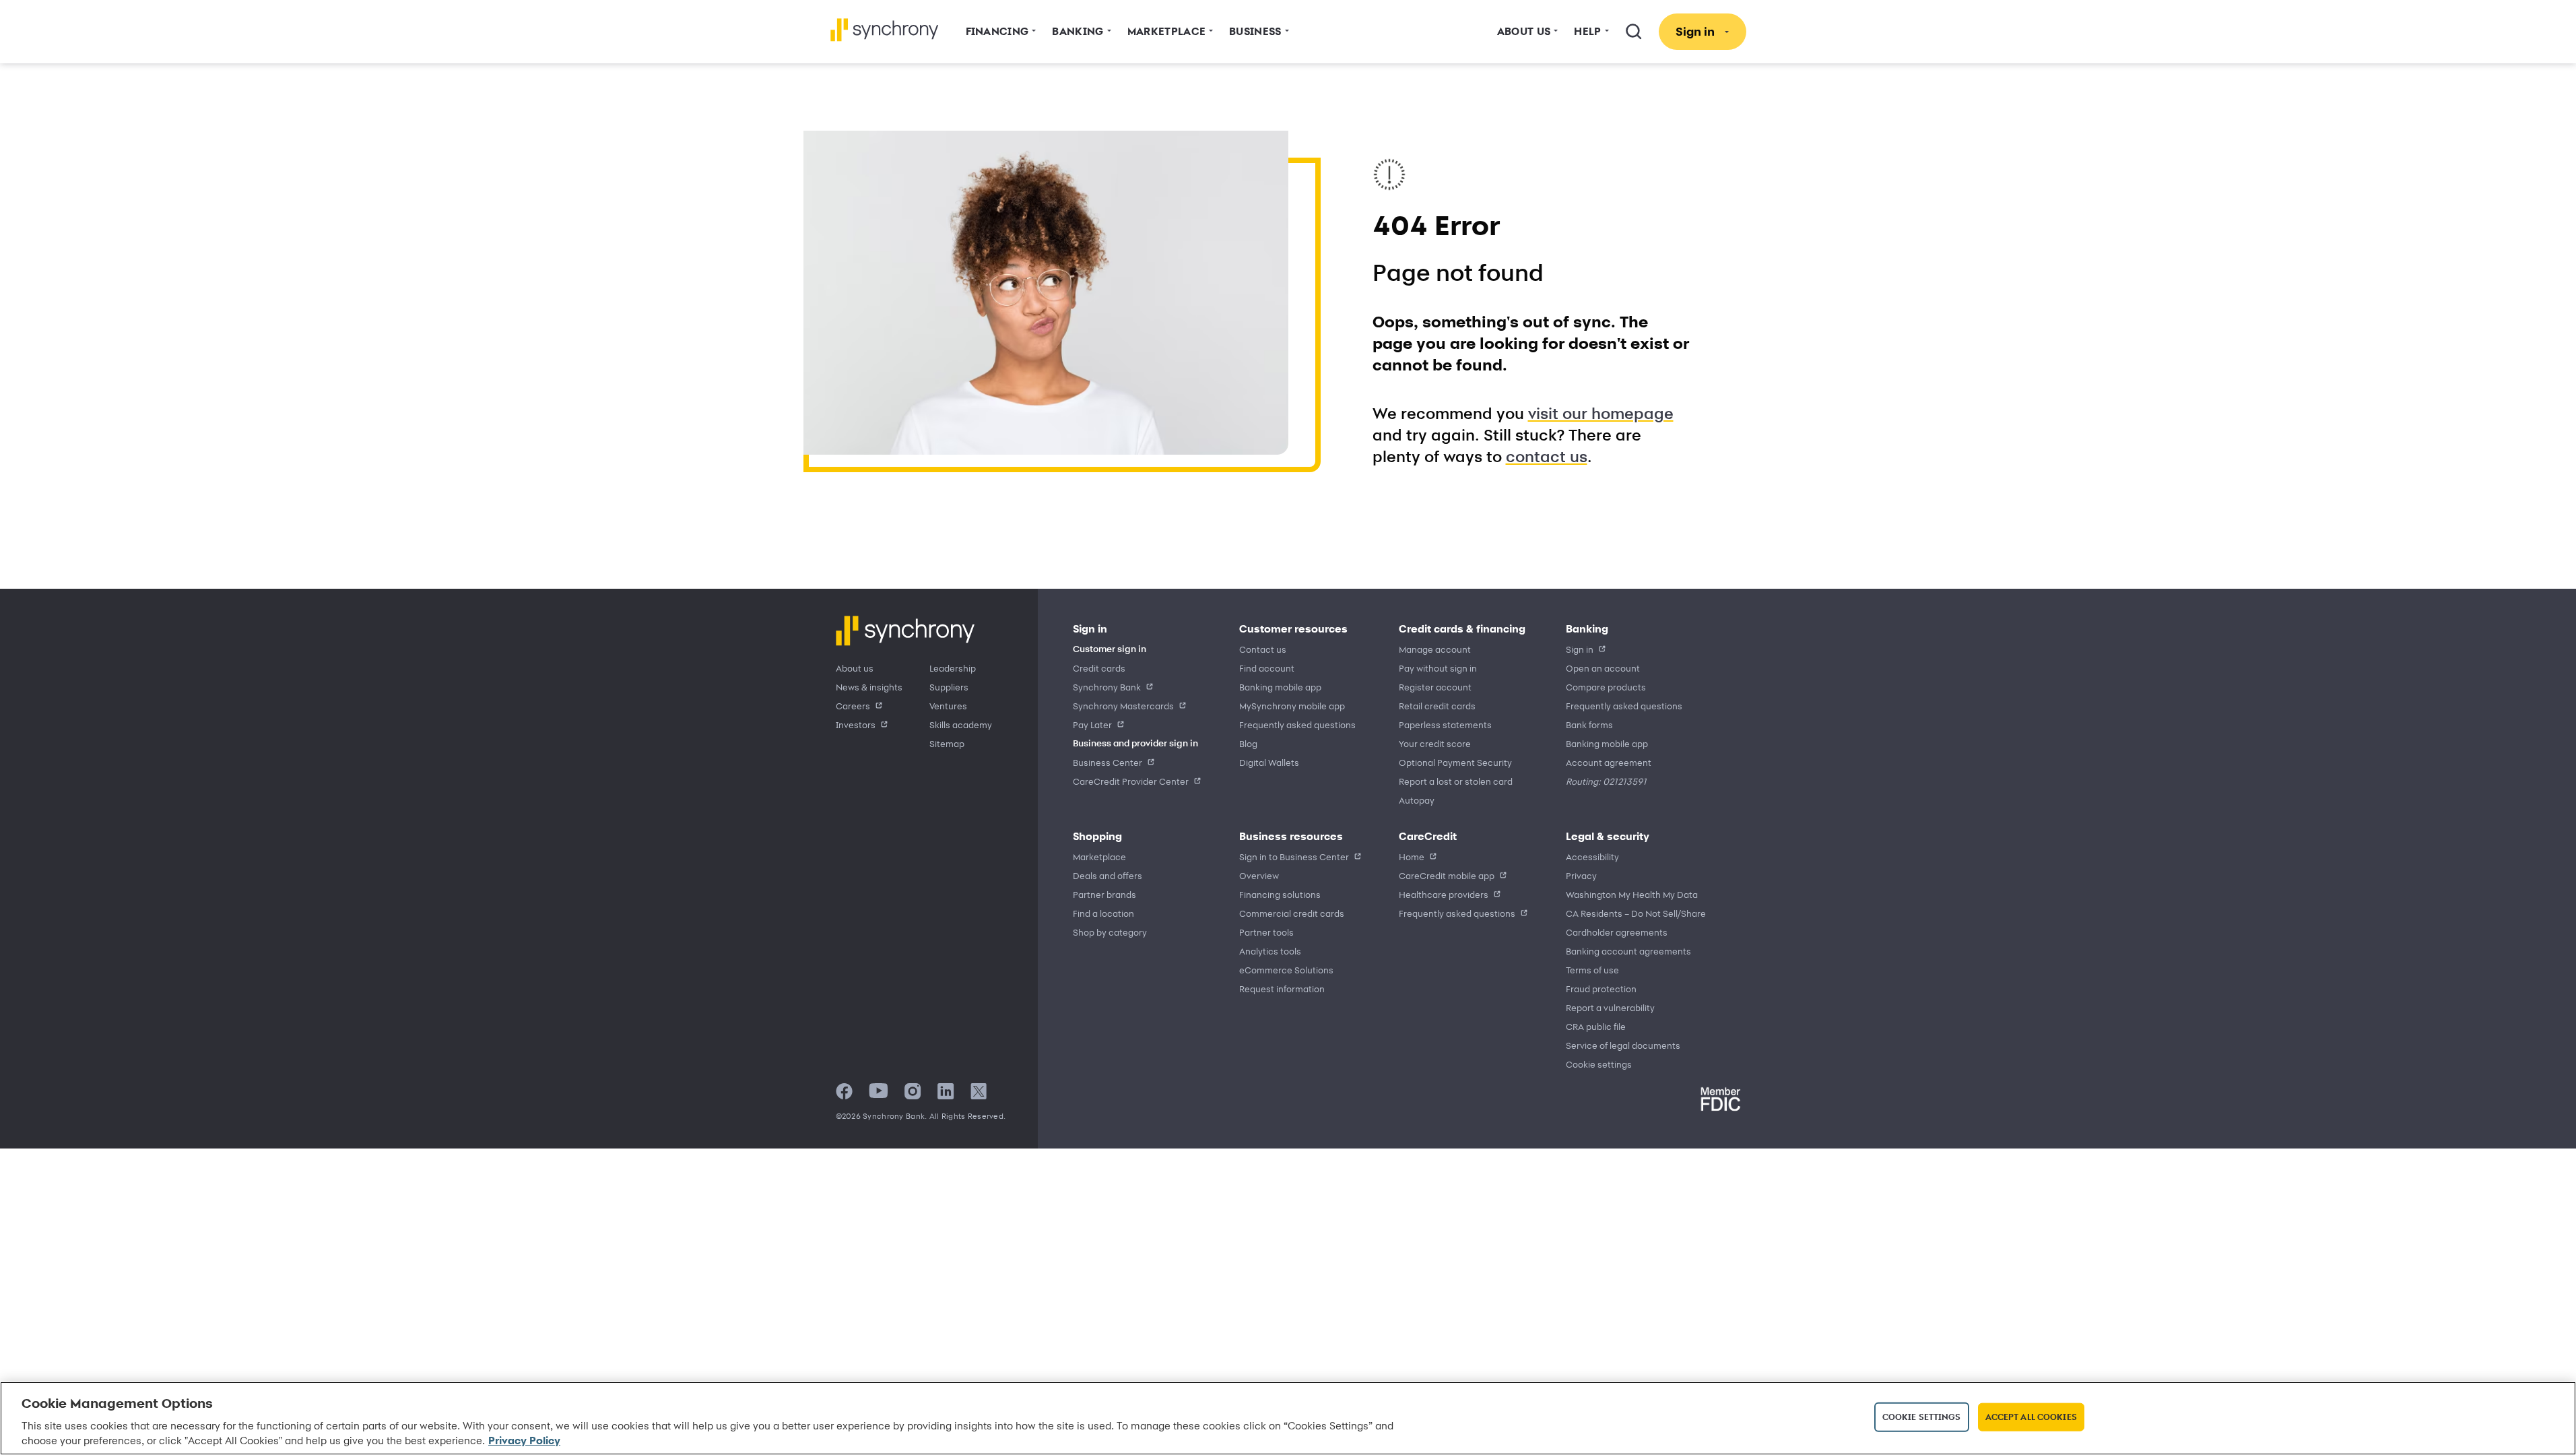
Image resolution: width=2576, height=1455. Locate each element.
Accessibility (1592, 856)
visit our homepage (1601, 414)
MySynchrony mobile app (1292, 706)
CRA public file (1596, 1026)
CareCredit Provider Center (1131, 781)
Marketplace (1099, 856)
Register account (1435, 687)
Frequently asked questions (1297, 724)
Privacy (1581, 875)
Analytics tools (1270, 951)
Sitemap (947, 743)
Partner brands (1104, 894)
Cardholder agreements (1617, 932)
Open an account (1603, 668)
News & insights (869, 687)
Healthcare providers (1444, 894)
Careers (853, 706)
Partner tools (1266, 932)
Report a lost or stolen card (1456, 781)
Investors (856, 724)
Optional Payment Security (1455, 762)
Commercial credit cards (1292, 913)
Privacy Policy (524, 1441)
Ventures (948, 706)
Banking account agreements (1628, 951)
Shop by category (1110, 932)
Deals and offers (1108, 875)
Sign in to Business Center (1294, 856)
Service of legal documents (1623, 1045)
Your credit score (1435, 743)
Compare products (1606, 687)
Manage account (1435, 649)
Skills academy (961, 724)
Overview (1259, 875)
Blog (1248, 743)
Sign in (1580, 649)
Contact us (1263, 649)
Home (1412, 856)
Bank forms (1589, 724)
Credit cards (1099, 668)
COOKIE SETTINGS (1599, 1064)
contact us (1547, 457)
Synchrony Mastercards (1123, 706)
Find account (1267, 668)
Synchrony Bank (1107, 687)
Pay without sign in (1438, 668)
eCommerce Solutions (1286, 970)
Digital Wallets (1269, 762)
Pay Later (1092, 724)
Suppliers (949, 687)
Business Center (1108, 762)
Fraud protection (1601, 989)
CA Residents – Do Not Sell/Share (1636, 913)
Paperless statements (1445, 724)
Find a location (1103, 913)
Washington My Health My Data (1632, 894)
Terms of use (1592, 970)
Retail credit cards (1437, 706)
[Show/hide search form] (1634, 32)
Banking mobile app (1280, 687)
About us (855, 668)
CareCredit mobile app (1447, 875)
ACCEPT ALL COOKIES (2031, 1417)
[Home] (885, 30)
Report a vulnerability (1610, 1007)
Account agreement (1609, 762)
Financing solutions (1280, 894)
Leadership (953, 668)
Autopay (1417, 800)
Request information (1282, 989)
